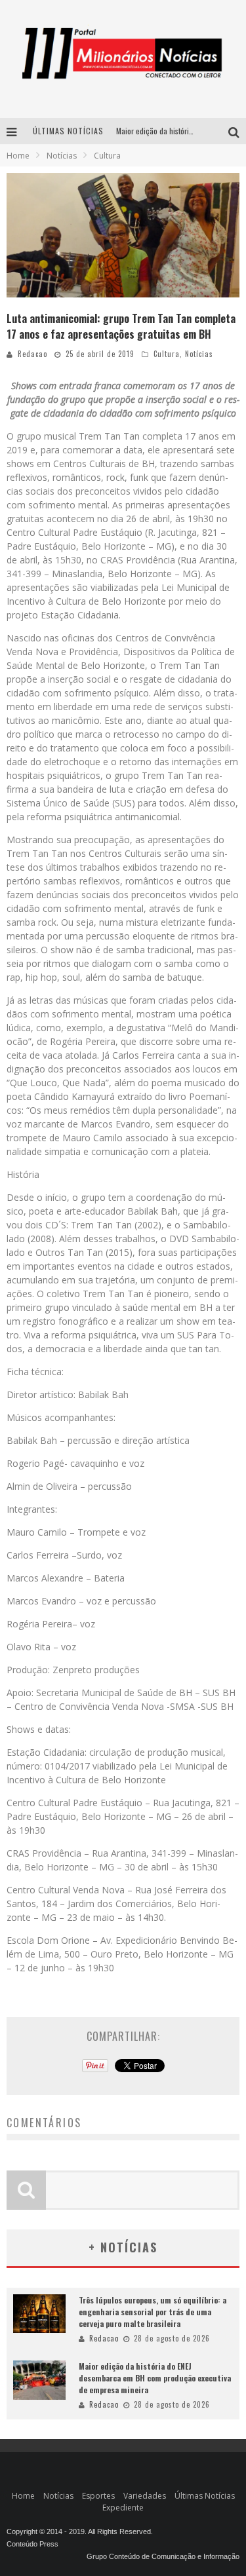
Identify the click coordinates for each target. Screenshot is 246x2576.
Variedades (145, 2496)
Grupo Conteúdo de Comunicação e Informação (163, 2556)
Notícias (199, 354)
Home (18, 156)
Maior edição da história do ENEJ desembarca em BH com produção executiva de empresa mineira (155, 2378)
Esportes (98, 2496)
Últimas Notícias (205, 2496)
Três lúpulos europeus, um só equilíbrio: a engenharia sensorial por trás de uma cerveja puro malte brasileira (153, 2312)
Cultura (167, 354)
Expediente (123, 2508)
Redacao (32, 354)
